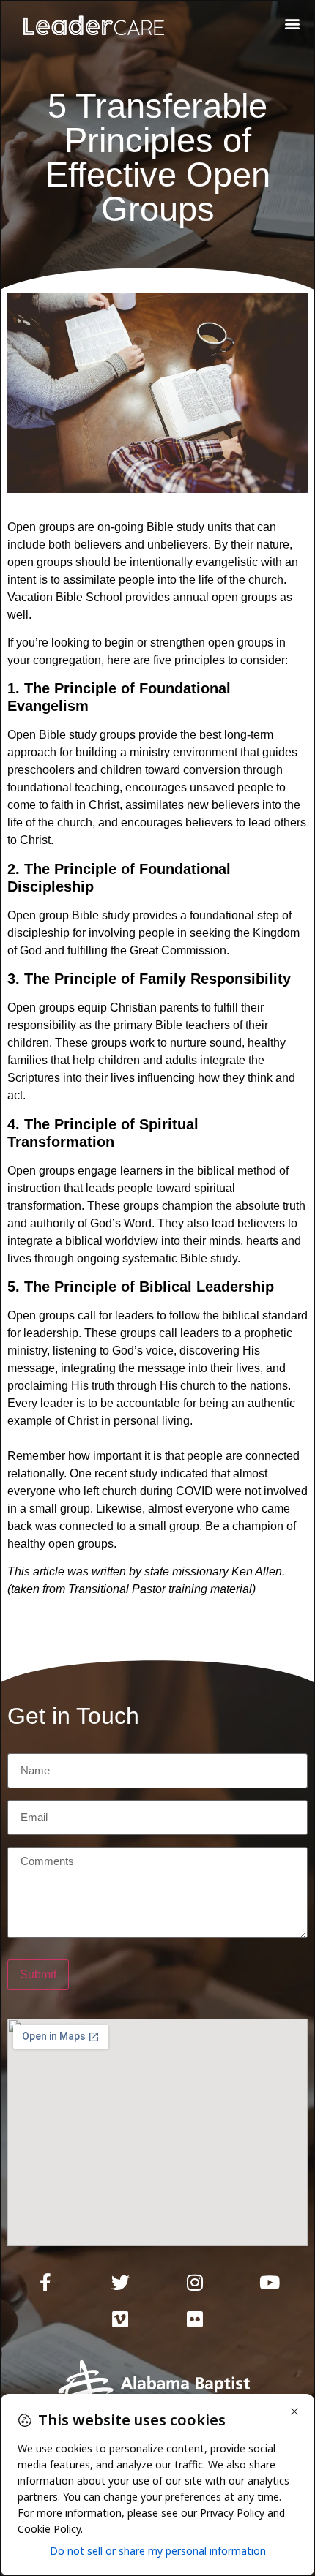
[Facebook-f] (45, 2283)
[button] (292, 23)
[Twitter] (120, 2283)
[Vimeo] (120, 2319)
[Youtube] (270, 2283)
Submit (38, 1974)
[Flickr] (195, 2319)
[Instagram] (195, 2283)
